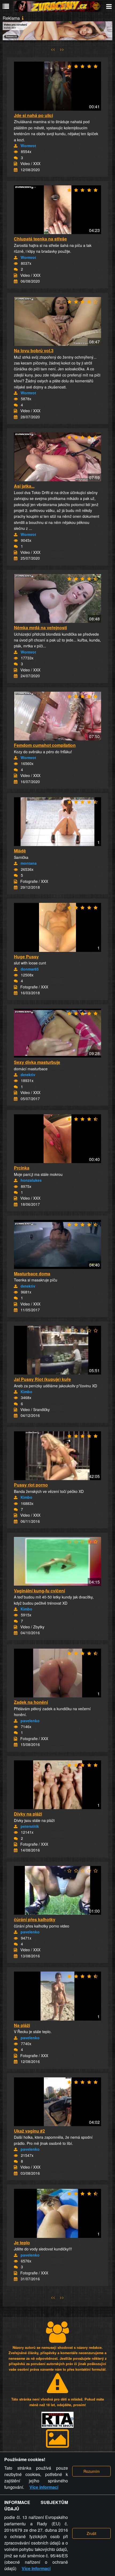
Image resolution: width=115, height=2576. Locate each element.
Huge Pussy (26, 957)
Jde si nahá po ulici (33, 115)
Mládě (20, 851)
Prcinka (22, 1168)
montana (29, 863)
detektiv (28, 1075)
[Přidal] (16, 146)
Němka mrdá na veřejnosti (40, 628)
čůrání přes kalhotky (35, 1919)
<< (53, 49)
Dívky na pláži (28, 1814)
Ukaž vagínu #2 (29, 2131)
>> (62, 49)
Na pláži (22, 2025)
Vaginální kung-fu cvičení (39, 1591)
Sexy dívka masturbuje (37, 1062)
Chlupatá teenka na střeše (40, 239)
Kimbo (26, 1392)
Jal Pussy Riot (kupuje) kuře (42, 1379)
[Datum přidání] (16, 170)
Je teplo (22, 2243)
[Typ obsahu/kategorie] (16, 164)
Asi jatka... (24, 486)
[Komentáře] (16, 158)
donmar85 (30, 969)
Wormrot (28, 146)
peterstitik (30, 1826)
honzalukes (31, 1180)
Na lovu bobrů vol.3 (34, 350)
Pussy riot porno (31, 1485)
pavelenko (30, 1721)
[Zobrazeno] (16, 152)
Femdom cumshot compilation (45, 745)
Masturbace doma (32, 1274)
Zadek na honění (31, 1702)
